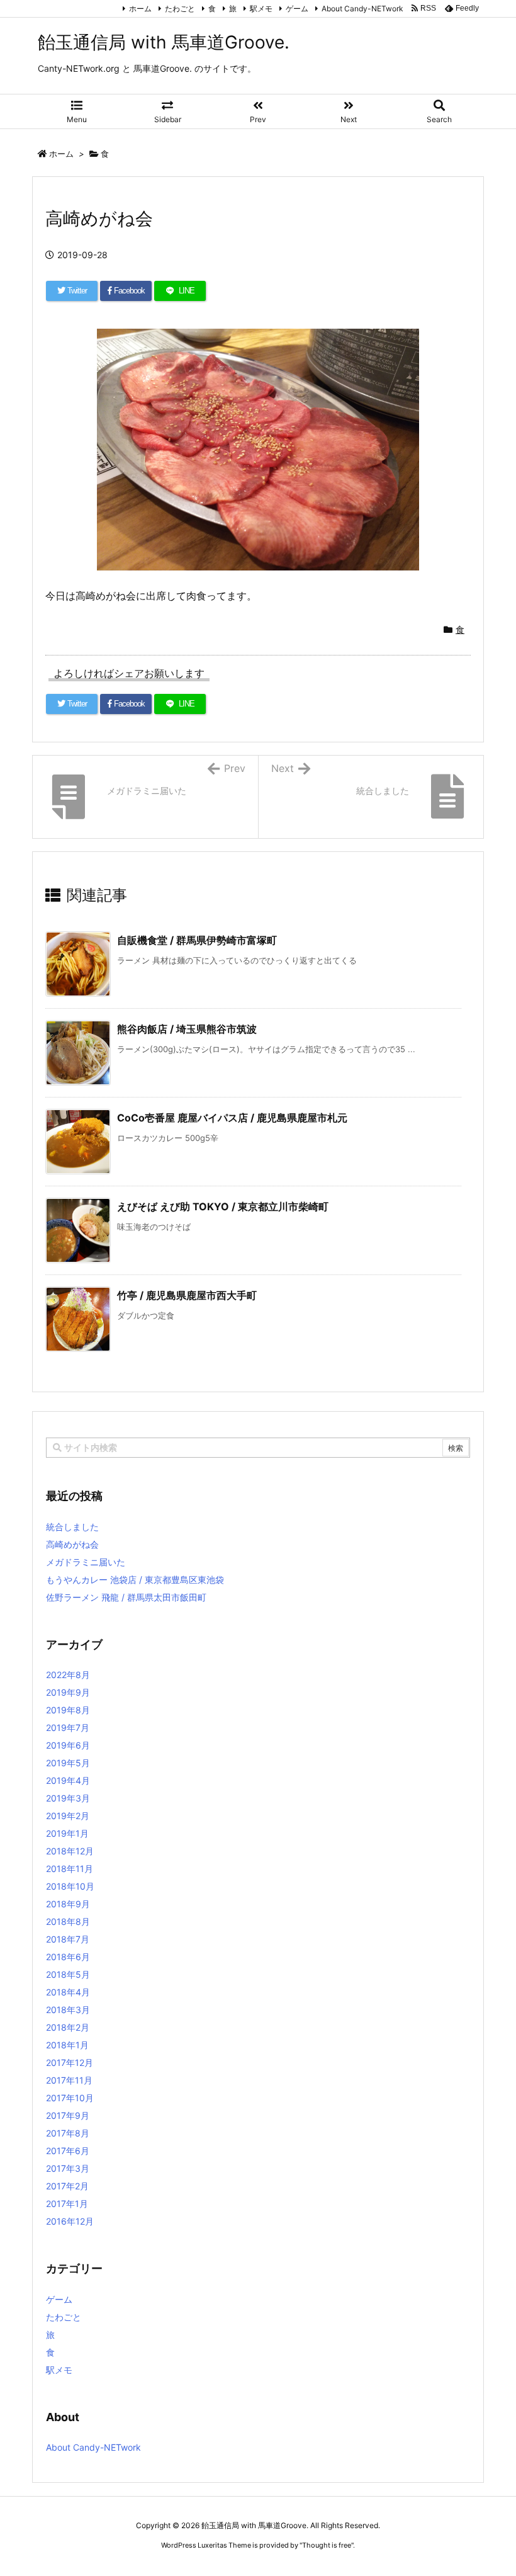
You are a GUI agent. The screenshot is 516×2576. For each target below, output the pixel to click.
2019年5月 (68, 1763)
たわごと (180, 9)
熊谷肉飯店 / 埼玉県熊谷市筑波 (187, 1029)
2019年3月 (68, 1798)
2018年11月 (70, 1869)
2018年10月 (70, 1886)
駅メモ (261, 9)
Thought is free (327, 2545)
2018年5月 (68, 1974)
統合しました (72, 1527)
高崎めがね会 (72, 1544)
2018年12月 (70, 1851)
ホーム (140, 9)
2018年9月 (68, 1904)
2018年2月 (68, 2027)
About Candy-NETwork (362, 9)
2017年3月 (68, 2168)
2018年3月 (68, 2010)
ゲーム (297, 9)
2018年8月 (68, 1921)
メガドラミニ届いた (86, 1562)
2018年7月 (68, 1939)
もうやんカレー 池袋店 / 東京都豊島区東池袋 (135, 1580)
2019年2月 (68, 1816)
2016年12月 (70, 2221)
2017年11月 (69, 2080)
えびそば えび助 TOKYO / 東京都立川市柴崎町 (223, 1206)
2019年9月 (68, 1692)
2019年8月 (68, 1710)
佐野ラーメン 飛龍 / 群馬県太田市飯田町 (126, 1597)
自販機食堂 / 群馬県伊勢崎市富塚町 (197, 940)
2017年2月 (67, 2186)
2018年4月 (68, 1992)
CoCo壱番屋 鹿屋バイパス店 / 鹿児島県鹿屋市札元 (232, 1118)
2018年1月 (67, 2045)
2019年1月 (67, 1833)
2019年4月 (68, 1780)
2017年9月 (68, 2115)
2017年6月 (68, 2151)
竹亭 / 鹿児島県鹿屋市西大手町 (187, 1295)
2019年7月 (68, 1728)
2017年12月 (70, 2063)
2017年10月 (70, 2098)
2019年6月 (68, 1745)
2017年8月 (68, 2133)
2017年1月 (67, 2204)
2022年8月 (68, 1675)
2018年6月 (68, 1957)
